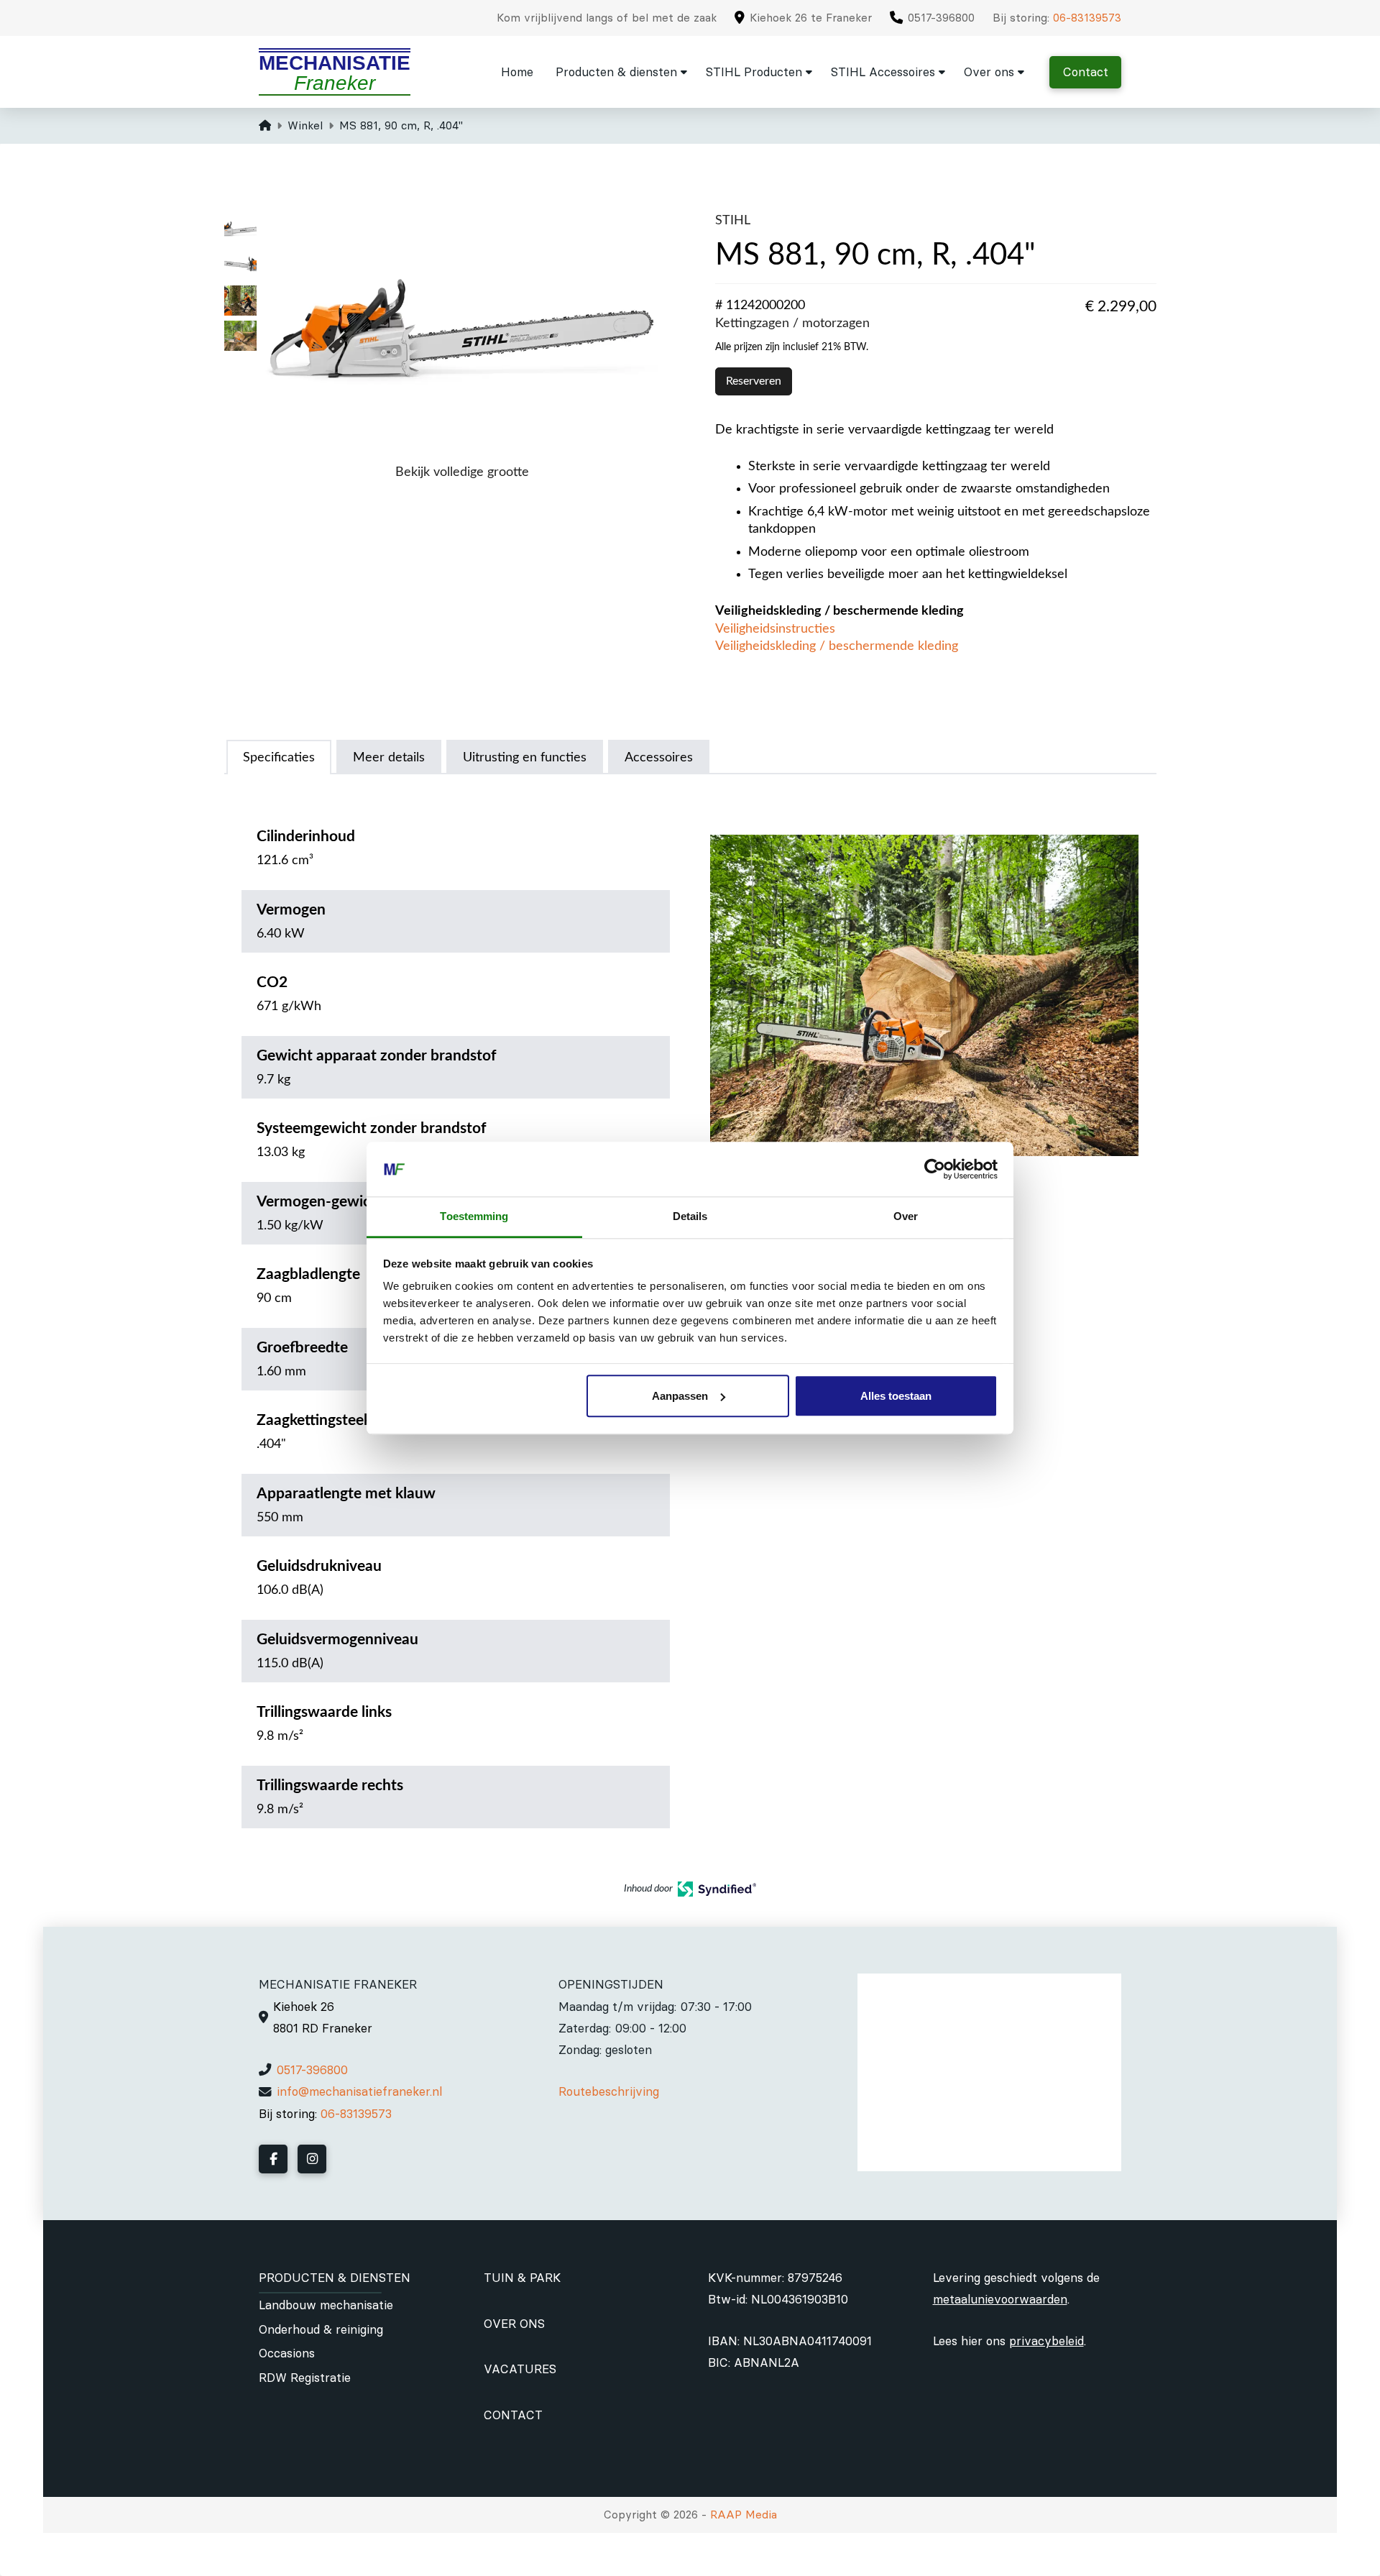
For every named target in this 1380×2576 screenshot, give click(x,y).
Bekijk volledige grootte (462, 472)
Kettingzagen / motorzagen (792, 323)
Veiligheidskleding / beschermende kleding (837, 646)
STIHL (733, 220)
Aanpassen (680, 1396)
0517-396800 (312, 2070)
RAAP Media (744, 2515)
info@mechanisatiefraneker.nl (359, 2091)
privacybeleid (1046, 2341)
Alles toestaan (896, 1396)
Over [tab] (906, 1217)
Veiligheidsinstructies (775, 629)
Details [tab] (690, 1217)
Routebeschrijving (609, 2091)
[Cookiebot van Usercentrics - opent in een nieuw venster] (935, 1169)
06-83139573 (1087, 18)
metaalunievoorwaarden (1000, 2299)
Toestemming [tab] (474, 1217)
